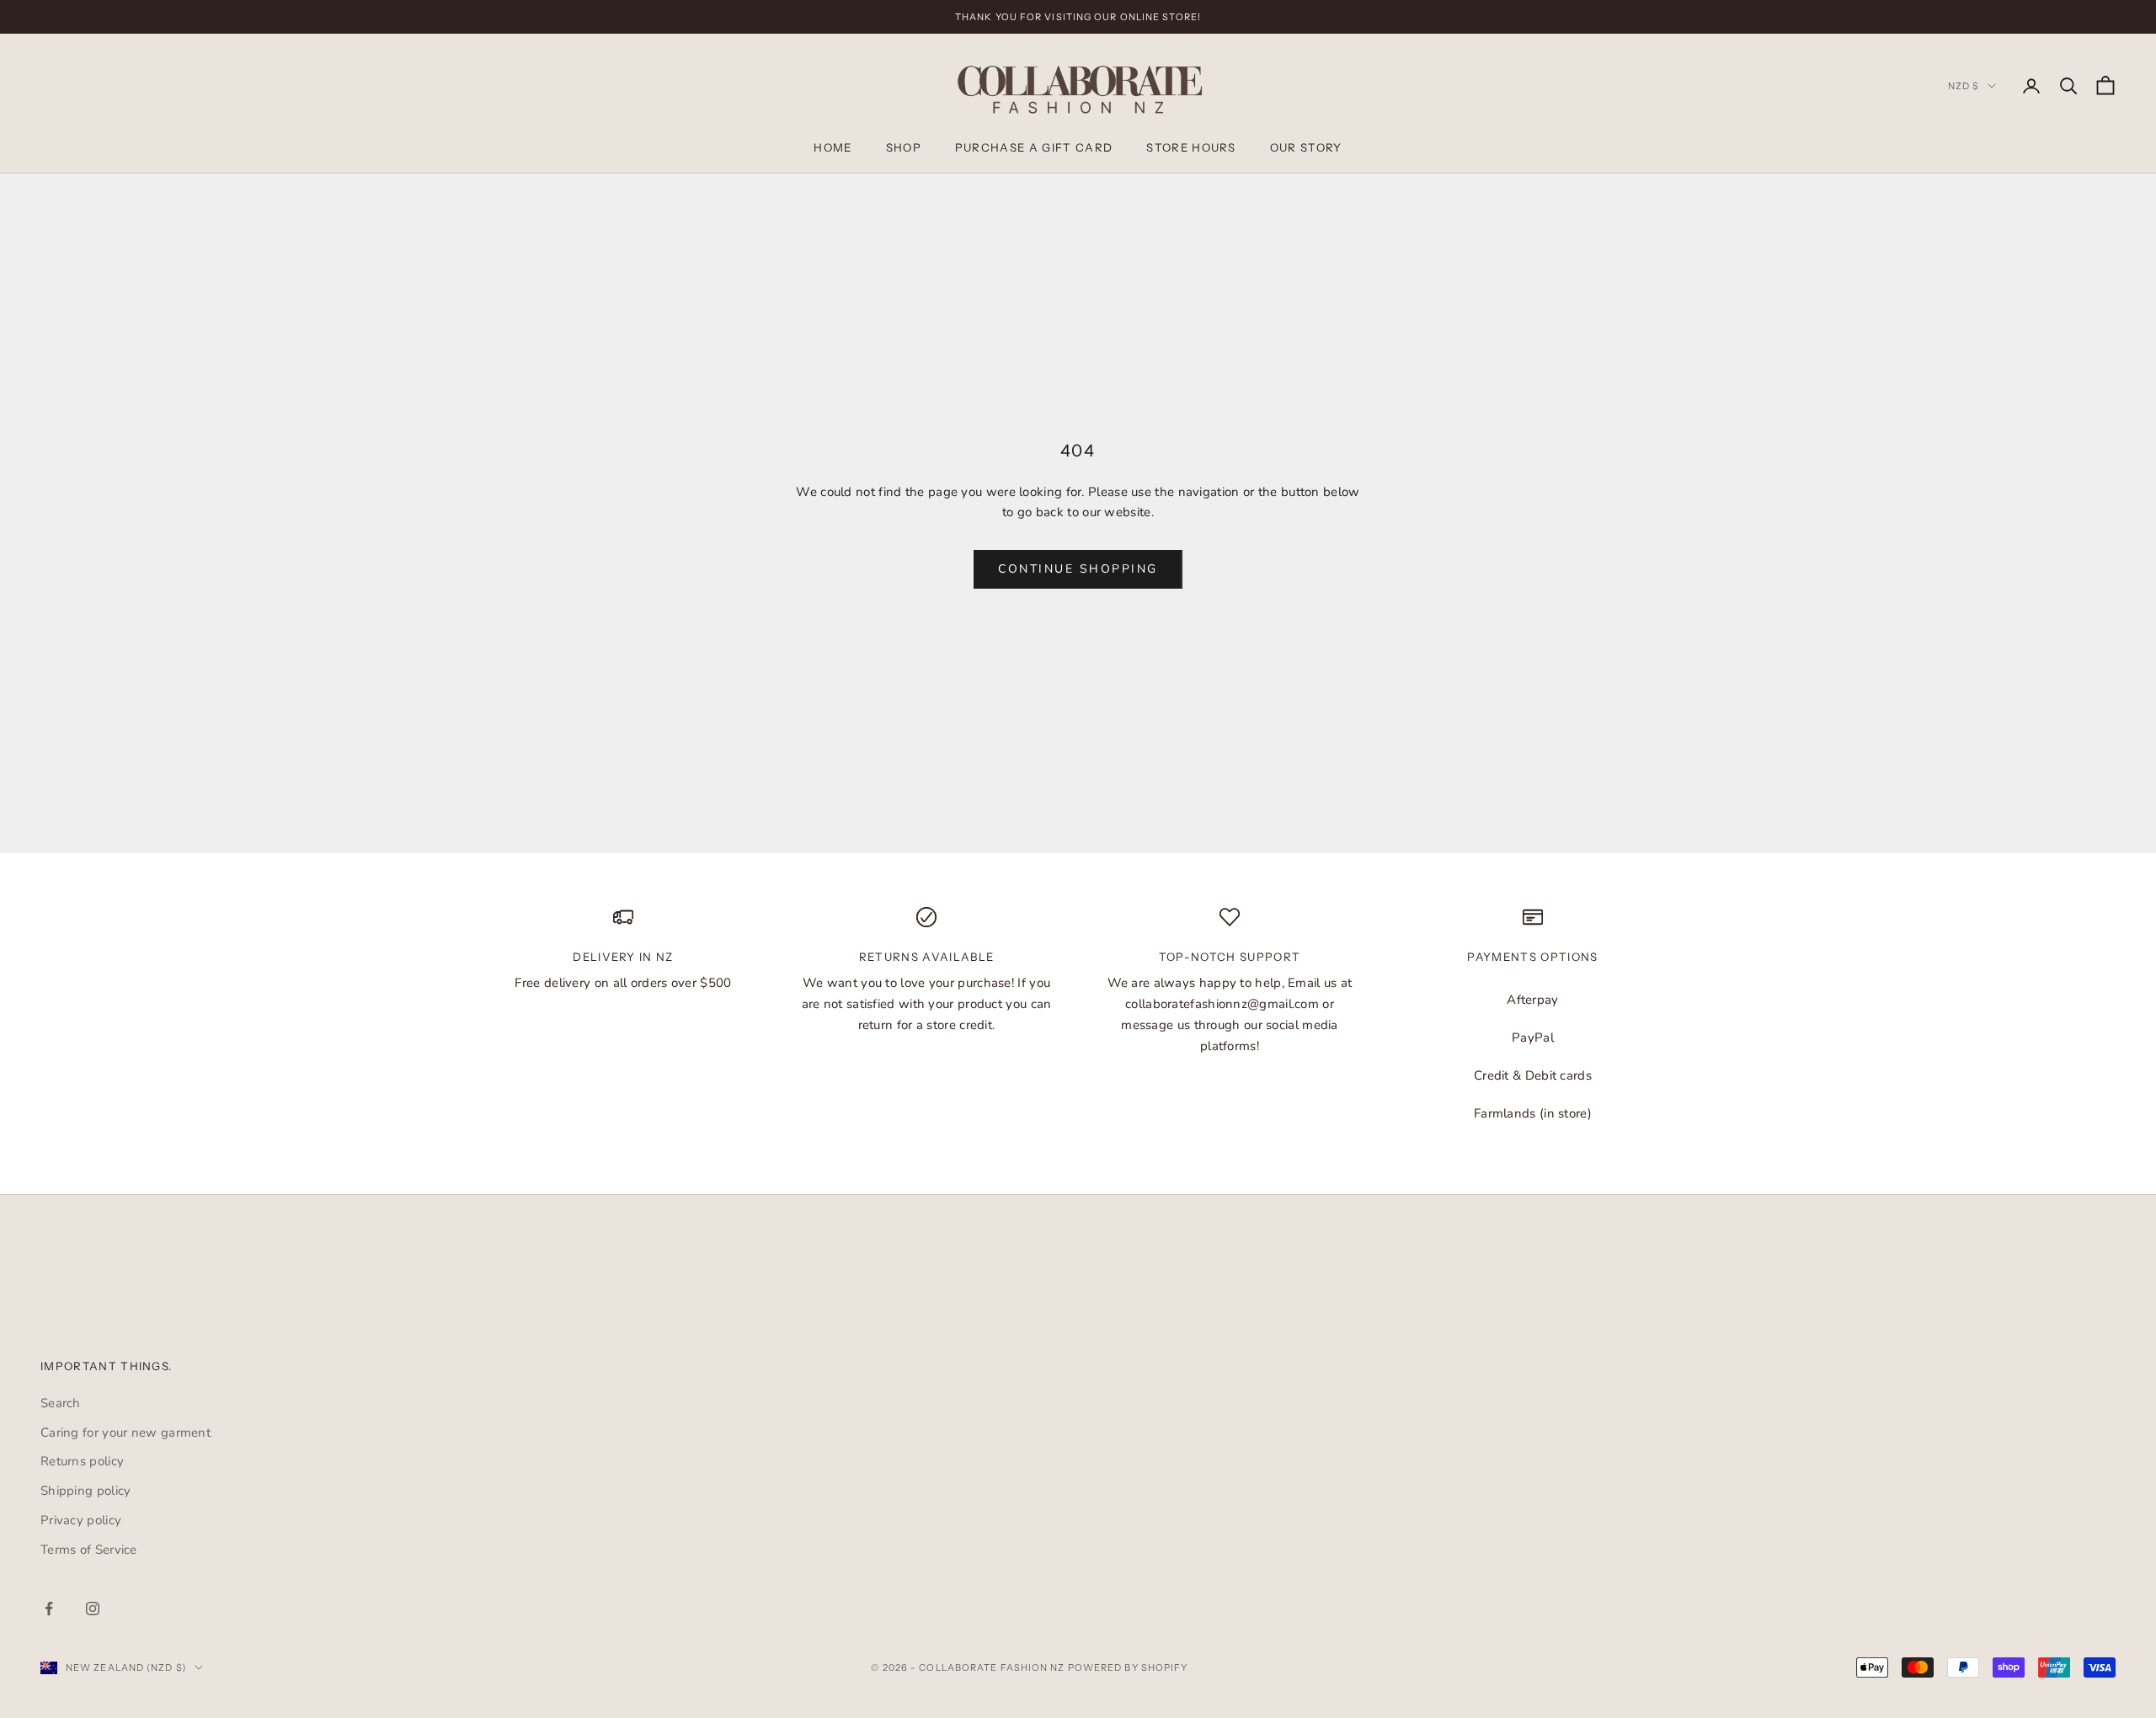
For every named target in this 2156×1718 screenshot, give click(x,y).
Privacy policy (81, 1520)
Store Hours (1191, 147)
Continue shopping (1078, 569)
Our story (1306, 147)
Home (833, 147)
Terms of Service (89, 1550)
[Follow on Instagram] (93, 1609)
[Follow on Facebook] (49, 1609)
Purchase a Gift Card (1034, 147)
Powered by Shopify (1128, 1667)
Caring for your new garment (125, 1433)
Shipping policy (86, 1491)
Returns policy (82, 1461)
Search (61, 1403)
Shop (904, 147)
